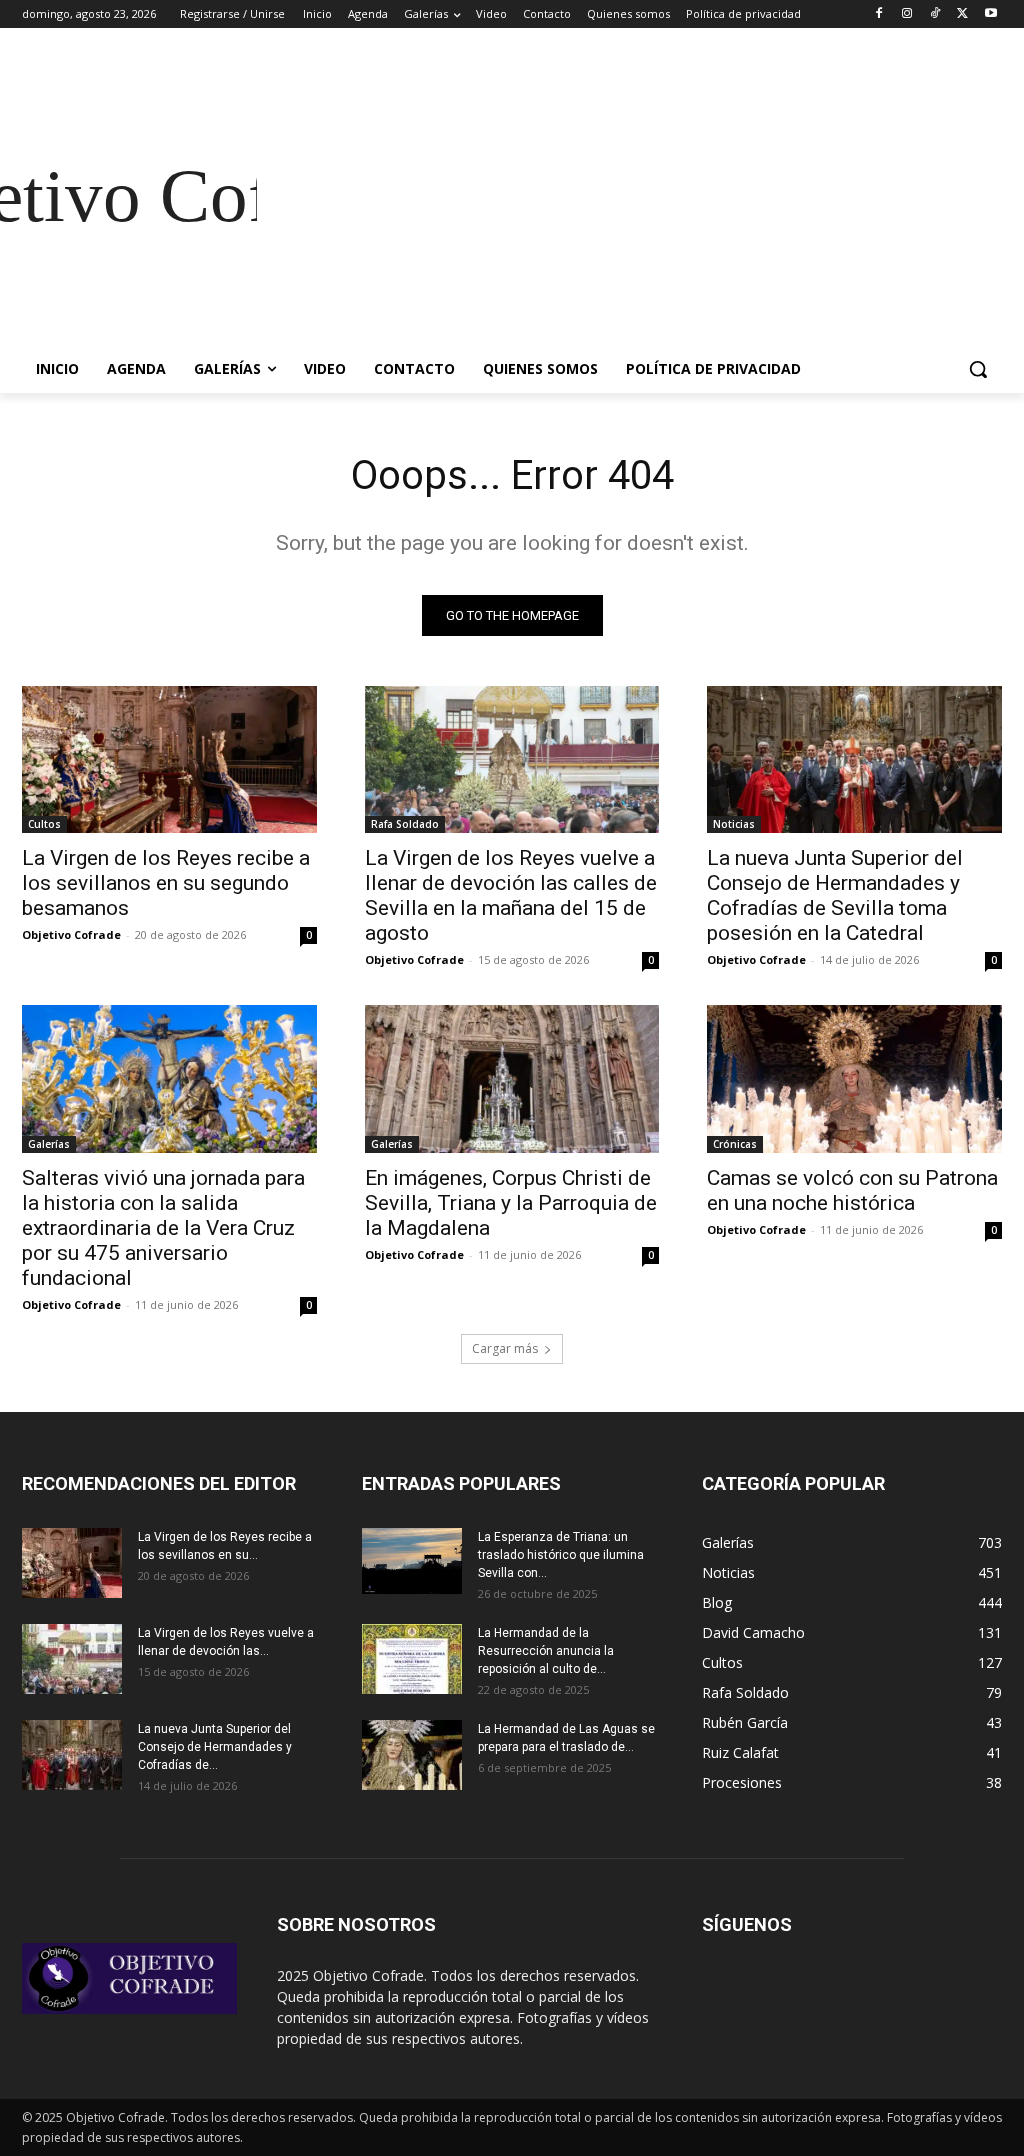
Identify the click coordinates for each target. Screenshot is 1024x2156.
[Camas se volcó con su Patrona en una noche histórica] (854, 1078)
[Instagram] (907, 14)
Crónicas (735, 1144)
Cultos (44, 824)
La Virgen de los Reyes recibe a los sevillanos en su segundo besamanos (166, 883)
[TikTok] (935, 14)
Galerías (49, 1144)
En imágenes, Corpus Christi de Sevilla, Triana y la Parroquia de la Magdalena (511, 1203)
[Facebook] (879, 14)
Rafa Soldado (405, 824)
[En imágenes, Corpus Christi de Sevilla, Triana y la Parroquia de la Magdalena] (512, 1078)
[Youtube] (990, 14)
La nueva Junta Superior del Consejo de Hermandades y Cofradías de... (215, 1747)
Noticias (734, 824)
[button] (978, 369)
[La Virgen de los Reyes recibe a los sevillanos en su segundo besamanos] (169, 759)
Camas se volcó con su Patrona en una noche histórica (852, 1190)
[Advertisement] (629, 196)
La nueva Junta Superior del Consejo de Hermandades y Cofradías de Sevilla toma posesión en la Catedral (835, 895)
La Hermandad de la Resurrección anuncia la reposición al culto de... (546, 1651)
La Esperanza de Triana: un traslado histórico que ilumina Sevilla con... (561, 1555)
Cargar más (505, 1348)
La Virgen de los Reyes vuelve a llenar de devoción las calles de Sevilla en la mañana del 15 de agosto (511, 895)
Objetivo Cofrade (71, 934)
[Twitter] (962, 14)
